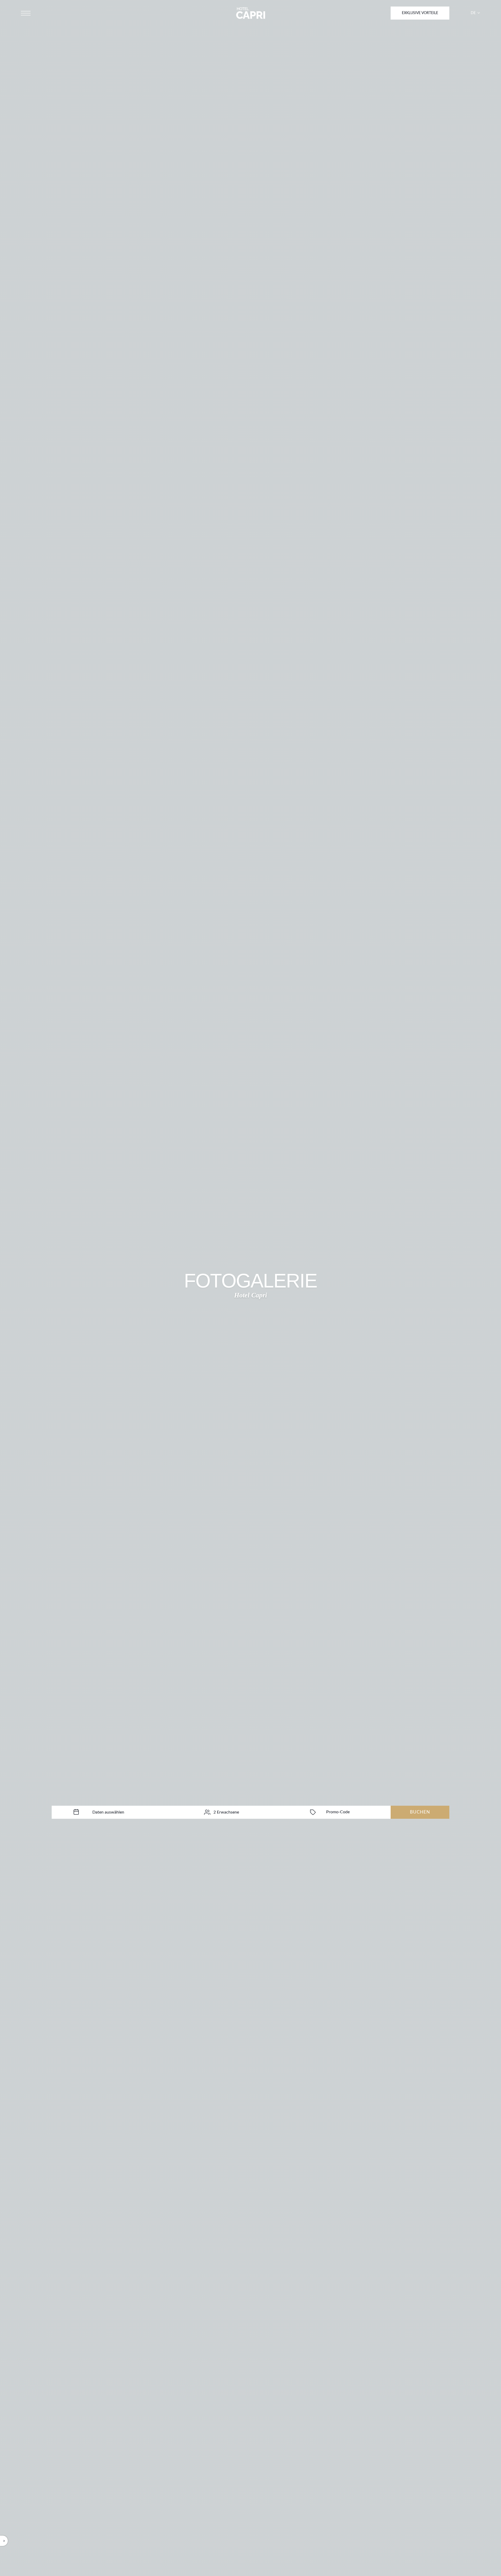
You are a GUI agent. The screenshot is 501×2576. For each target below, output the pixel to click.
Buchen (420, 1812)
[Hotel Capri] (251, 13)
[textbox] (108, 1812)
